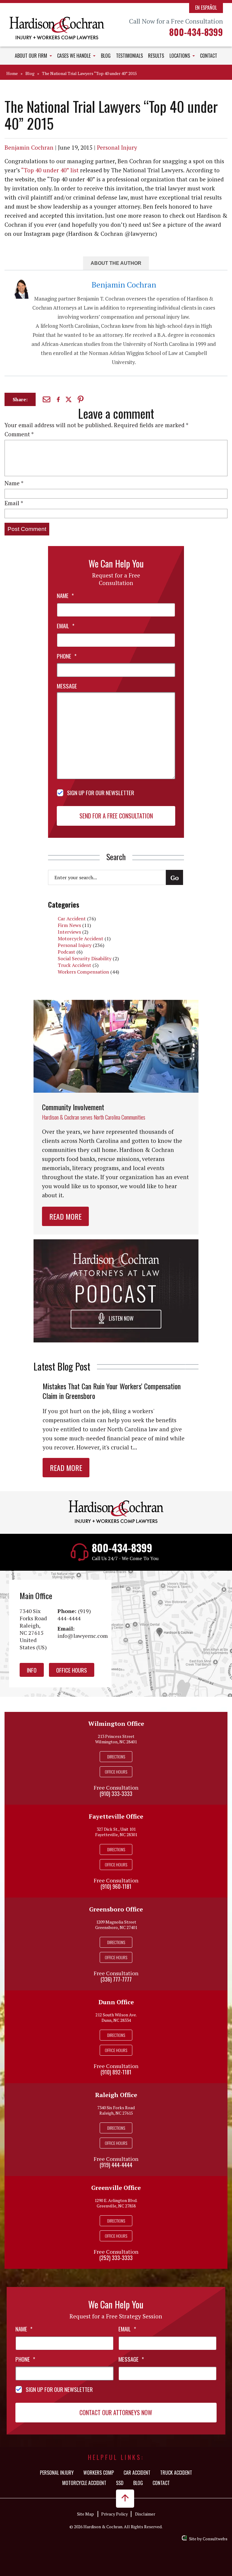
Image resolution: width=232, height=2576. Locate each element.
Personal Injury (117, 147)
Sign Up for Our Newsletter (101, 792)
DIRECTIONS (116, 1756)
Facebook (59, 399)
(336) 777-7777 (116, 1979)
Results (156, 56)
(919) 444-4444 (74, 1615)
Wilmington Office (116, 1724)
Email (47, 399)
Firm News (69, 925)
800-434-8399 (196, 32)
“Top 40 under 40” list (50, 170)
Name (14, 483)
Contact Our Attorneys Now (116, 2412)
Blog (106, 56)
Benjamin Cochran (29, 147)
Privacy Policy (114, 2514)
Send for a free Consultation (116, 816)
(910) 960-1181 (116, 1886)
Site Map (85, 2514)
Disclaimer (145, 2514)
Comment (19, 434)
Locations (180, 56)
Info (32, 1670)
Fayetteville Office (116, 1816)
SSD (120, 2483)
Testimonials (129, 56)
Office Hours (72, 1670)
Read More (65, 1216)
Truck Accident (74, 965)
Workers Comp (99, 2473)
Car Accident (72, 919)
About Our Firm (32, 56)
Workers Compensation (83, 972)
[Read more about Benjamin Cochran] (21, 283)
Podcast (66, 952)
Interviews (69, 932)
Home (12, 73)
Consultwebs (215, 2539)
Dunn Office (116, 2002)
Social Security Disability (85, 958)
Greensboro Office (116, 1909)
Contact (209, 56)
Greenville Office (116, 2188)
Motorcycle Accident (81, 938)
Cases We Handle (74, 56)
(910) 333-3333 (116, 1794)
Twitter (69, 400)
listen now (121, 1319)
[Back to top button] (125, 2499)
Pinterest (81, 399)
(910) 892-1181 (116, 2072)
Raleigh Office (116, 2095)
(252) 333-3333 (116, 2258)
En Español (206, 8)
